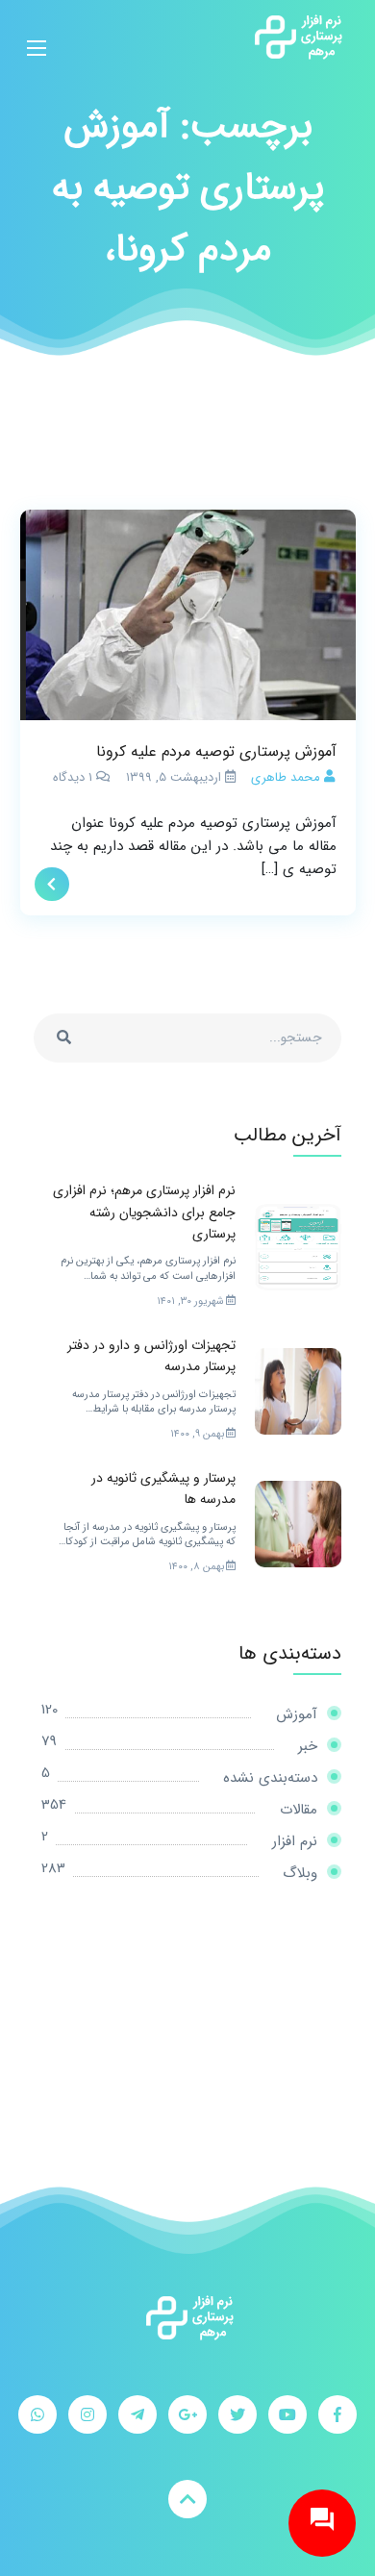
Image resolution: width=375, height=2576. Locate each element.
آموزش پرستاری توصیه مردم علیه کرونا (216, 751)
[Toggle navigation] (37, 37)
